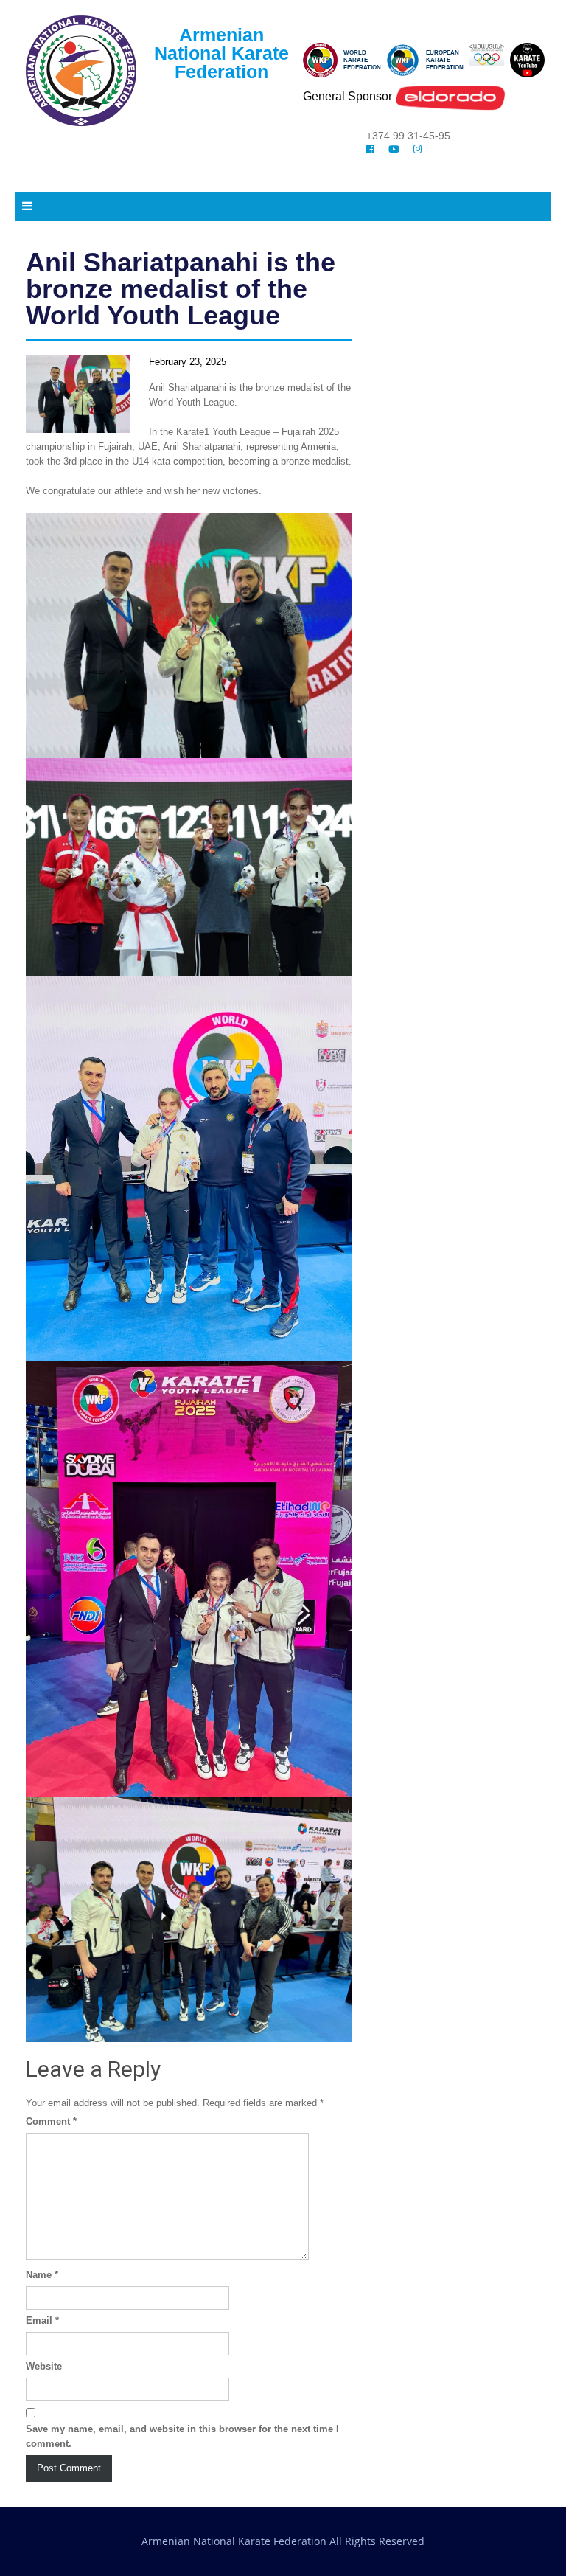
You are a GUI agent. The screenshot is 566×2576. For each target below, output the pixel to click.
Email (42, 2320)
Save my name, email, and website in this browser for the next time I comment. (182, 2436)
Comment (51, 2121)
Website (44, 2366)
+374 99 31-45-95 (408, 136)
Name (42, 2275)
